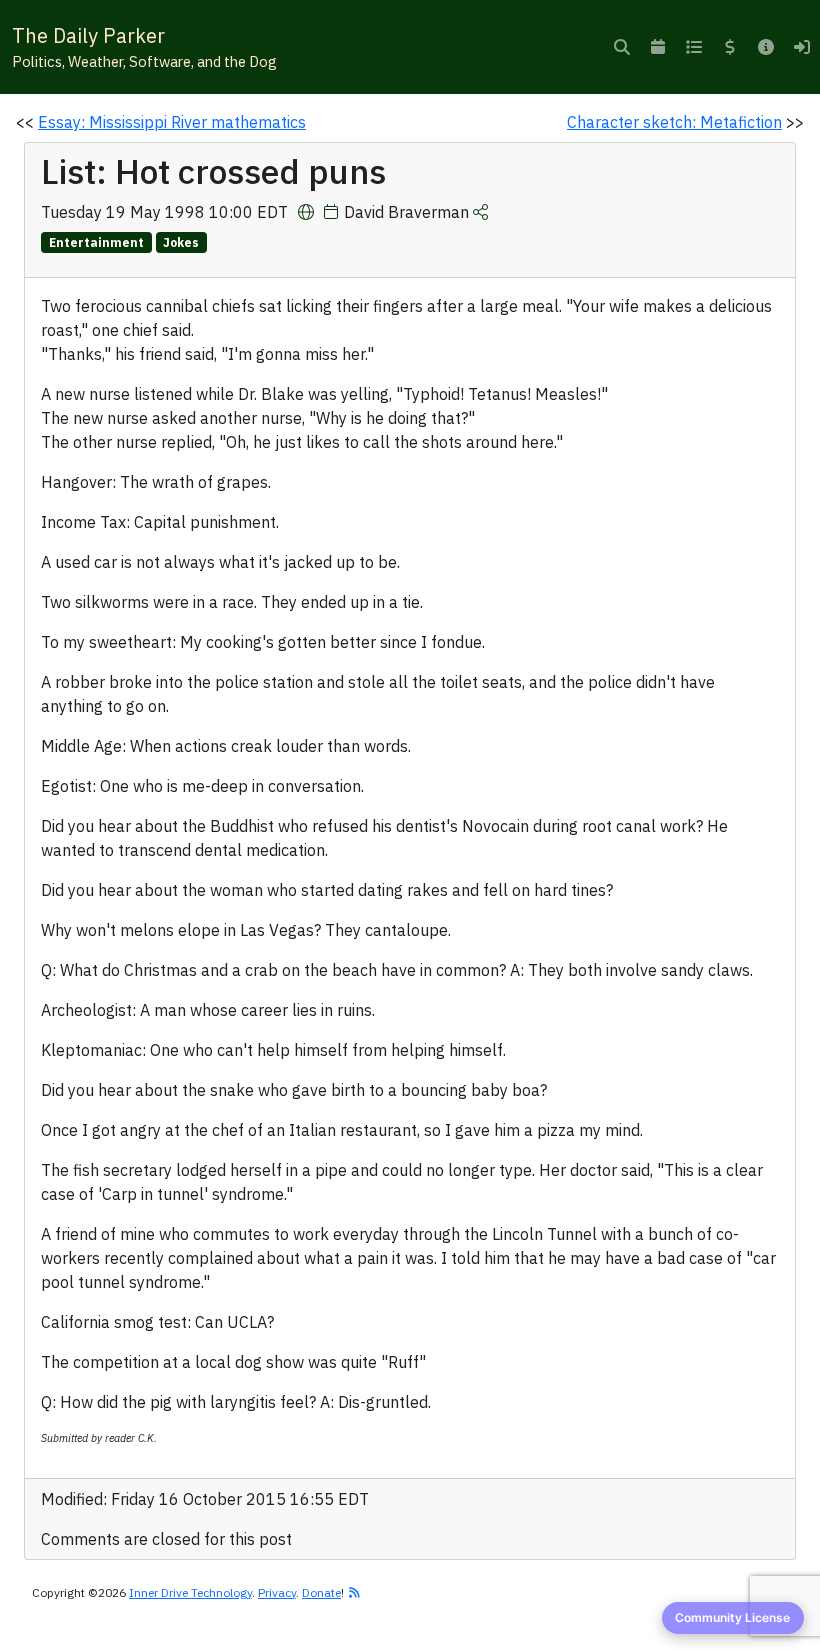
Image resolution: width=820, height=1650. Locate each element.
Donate (321, 1592)
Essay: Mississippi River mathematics (172, 122)
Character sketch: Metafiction (674, 122)
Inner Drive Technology (190, 1592)
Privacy (277, 1592)
